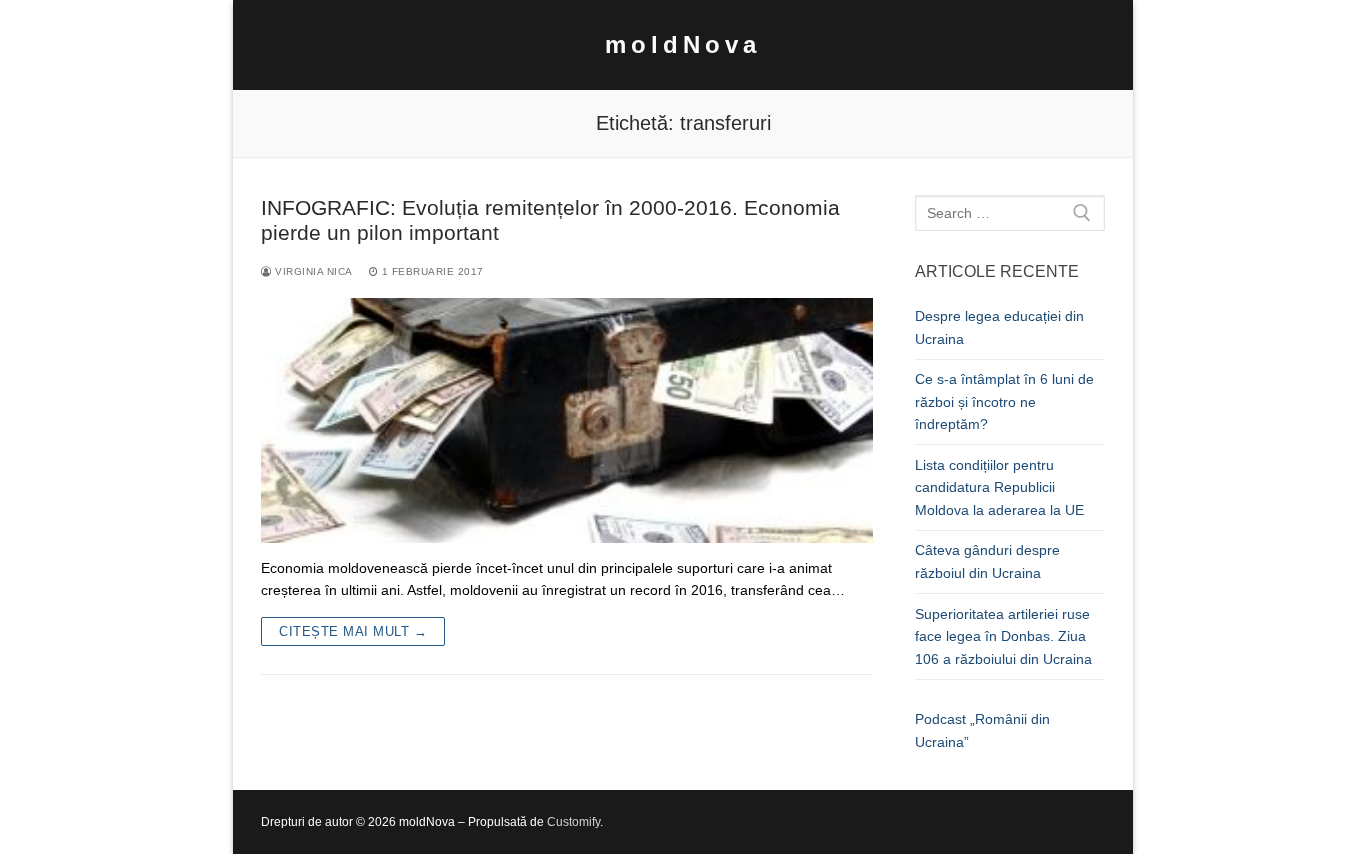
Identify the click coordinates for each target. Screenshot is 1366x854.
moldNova (683, 44)
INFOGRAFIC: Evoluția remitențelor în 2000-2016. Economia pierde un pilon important (550, 220)
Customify (573, 822)
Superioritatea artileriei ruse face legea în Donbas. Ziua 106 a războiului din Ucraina (1003, 636)
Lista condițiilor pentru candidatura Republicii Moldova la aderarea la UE (999, 487)
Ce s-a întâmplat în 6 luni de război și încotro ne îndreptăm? (1004, 401)
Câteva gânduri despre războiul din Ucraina (987, 561)
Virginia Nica (312, 271)
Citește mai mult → (353, 631)
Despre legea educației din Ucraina (999, 327)
